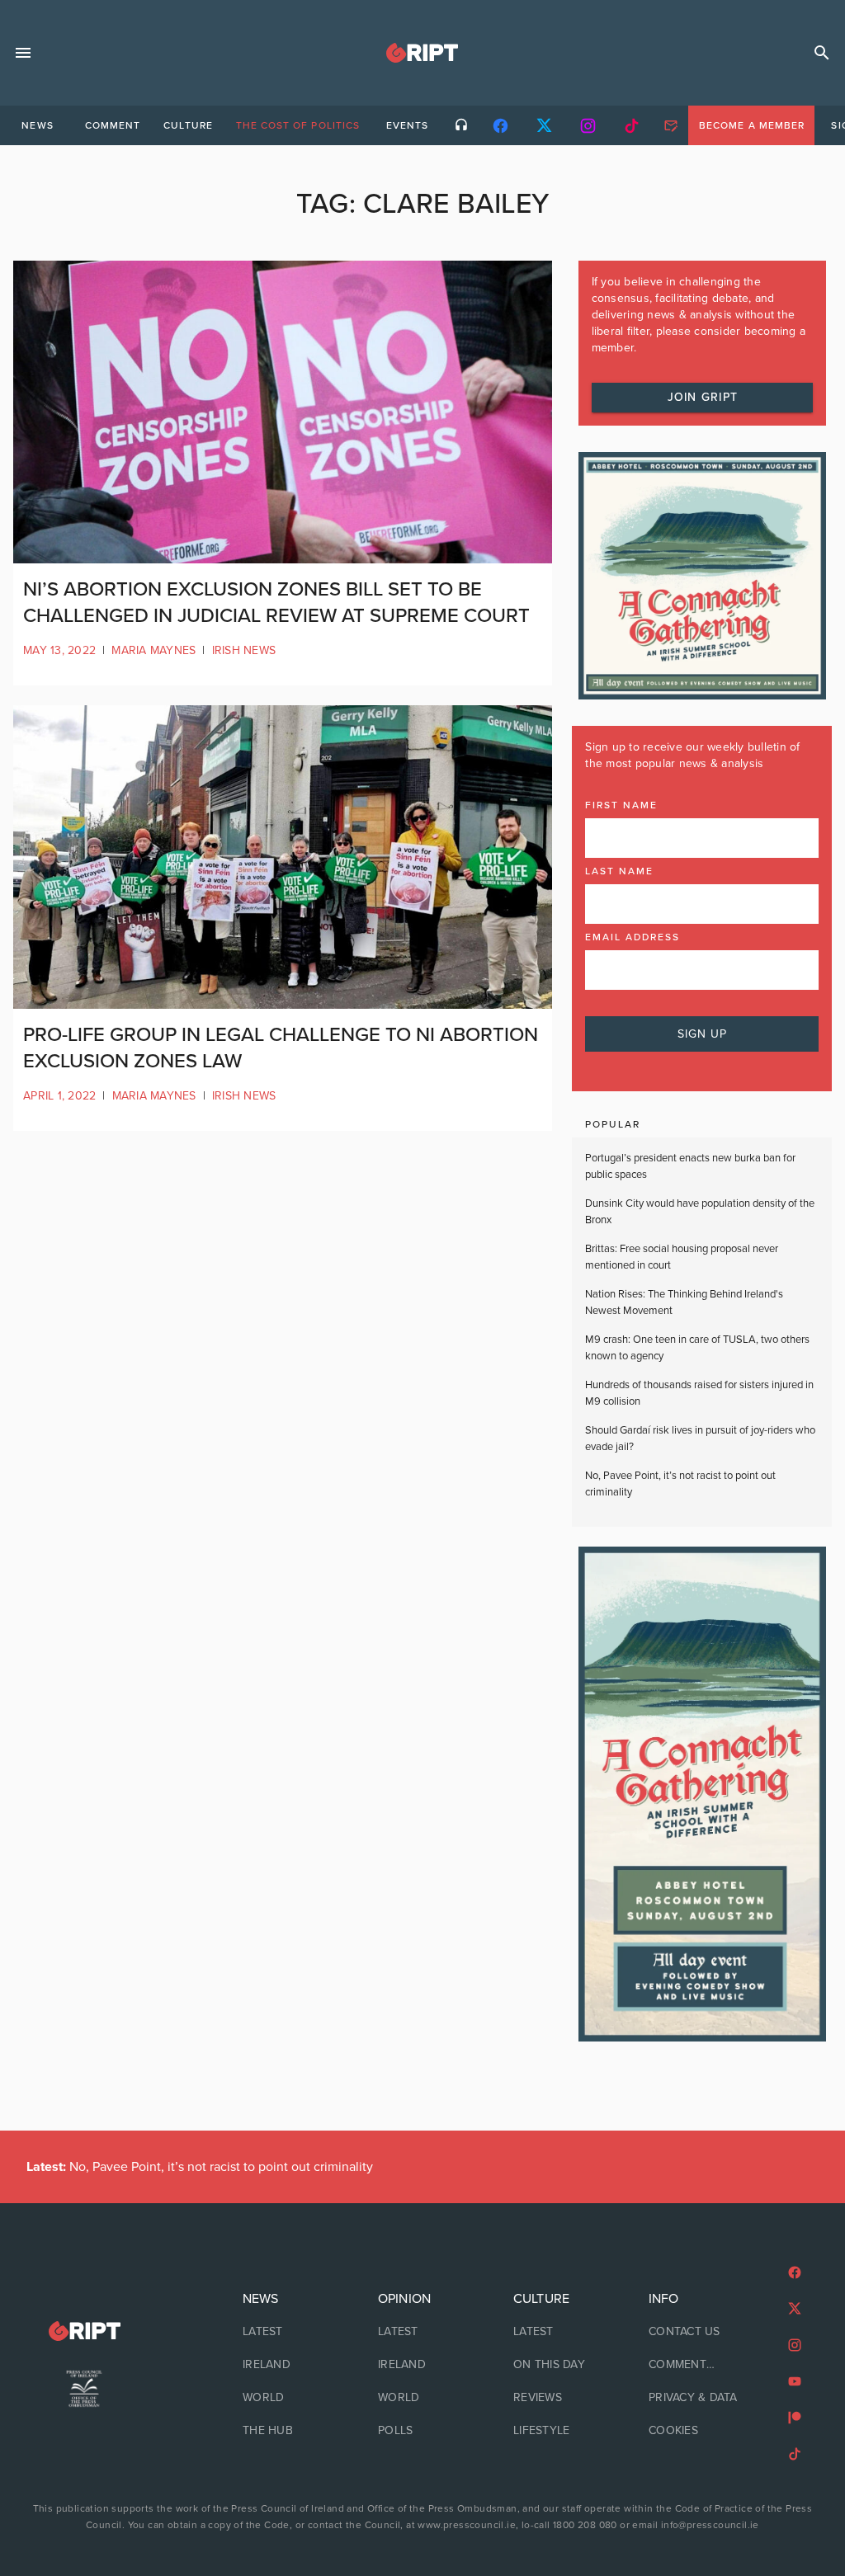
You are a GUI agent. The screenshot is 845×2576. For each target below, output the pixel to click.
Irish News (244, 650)
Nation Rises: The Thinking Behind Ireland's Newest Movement (684, 1302)
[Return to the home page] (84, 2331)
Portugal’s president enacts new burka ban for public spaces (690, 1166)
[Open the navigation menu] (23, 53)
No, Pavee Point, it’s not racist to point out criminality (680, 1484)
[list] (287, 2365)
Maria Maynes (153, 650)
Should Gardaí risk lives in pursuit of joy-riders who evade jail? (700, 1439)
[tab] (37, 125)
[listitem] (287, 2332)
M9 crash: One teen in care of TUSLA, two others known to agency (697, 1348)
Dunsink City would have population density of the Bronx (700, 1212)
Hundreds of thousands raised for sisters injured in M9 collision (699, 1393)
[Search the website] (822, 53)
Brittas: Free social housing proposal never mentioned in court (682, 1257)
